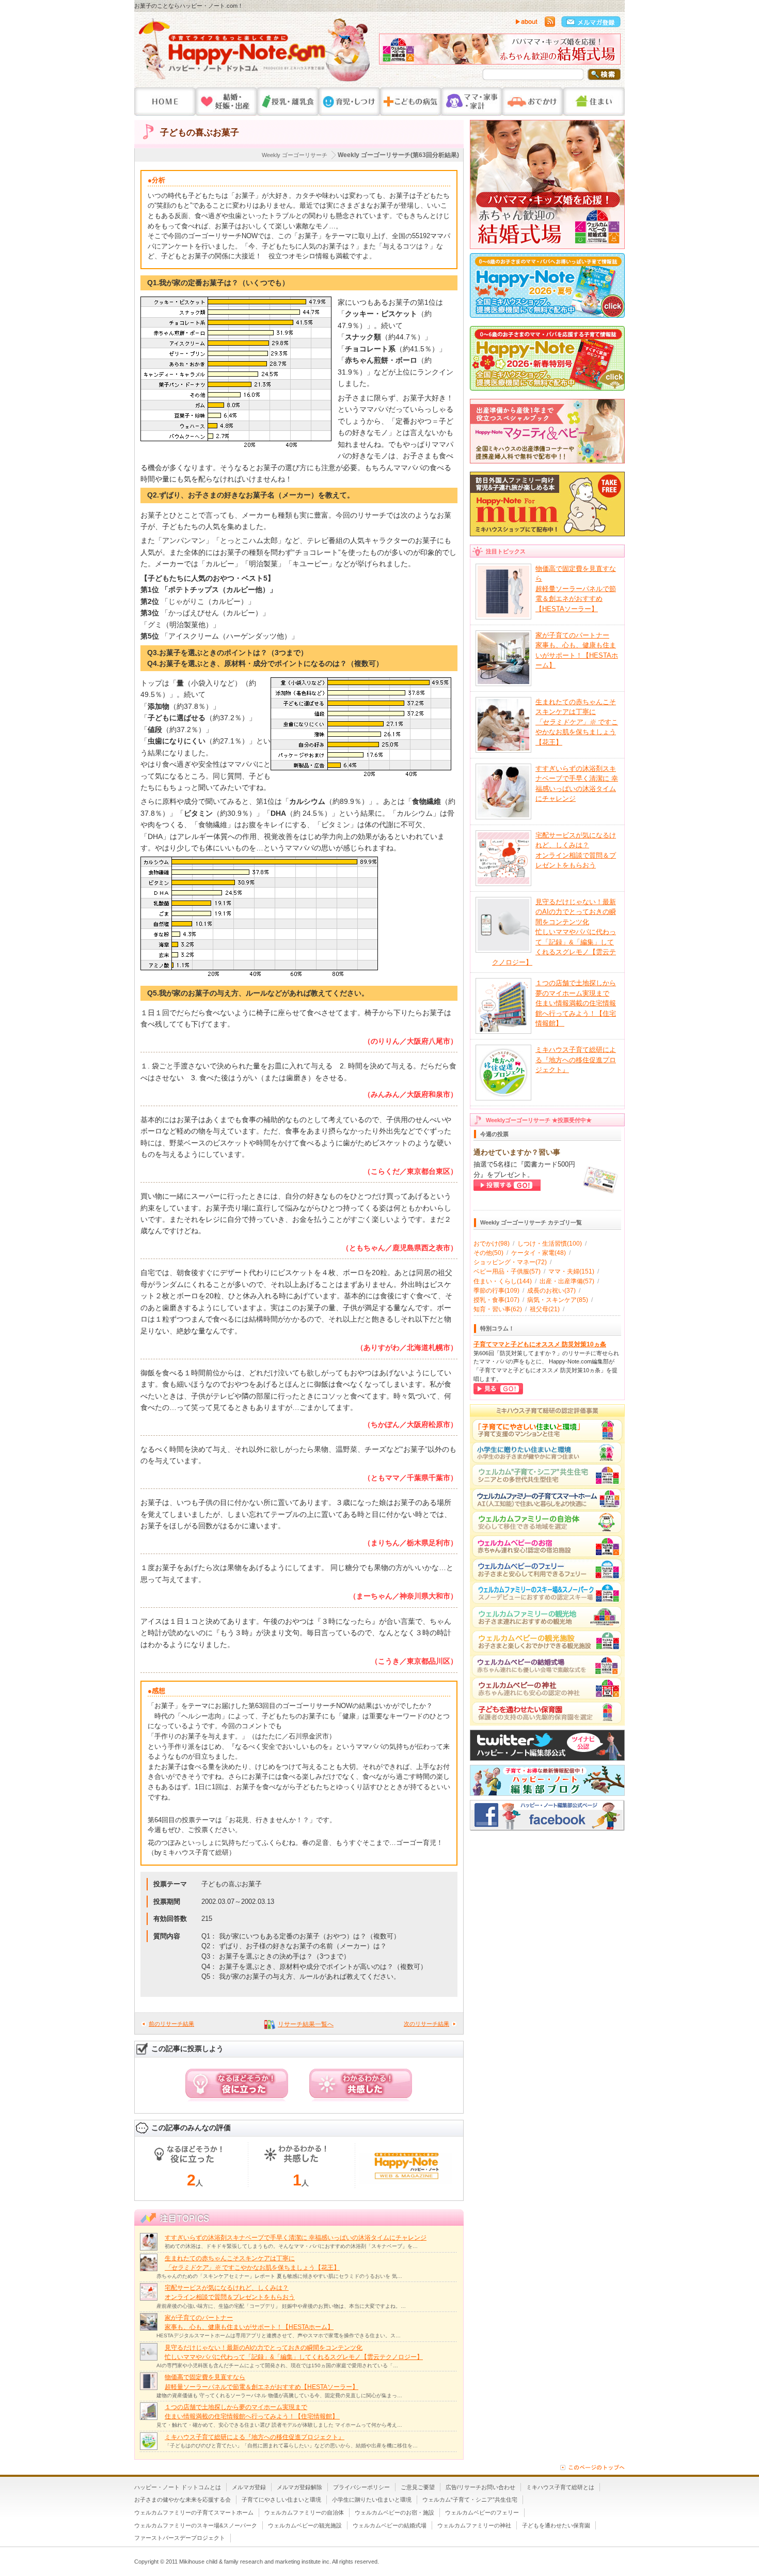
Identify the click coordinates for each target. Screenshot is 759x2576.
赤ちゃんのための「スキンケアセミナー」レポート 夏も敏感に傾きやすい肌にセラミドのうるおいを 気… (279, 2276)
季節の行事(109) (496, 1291)
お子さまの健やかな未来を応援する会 (183, 2500)
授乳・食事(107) (496, 1300)
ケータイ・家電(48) (539, 1253)
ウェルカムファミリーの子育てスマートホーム (194, 2512)
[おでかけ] (533, 102)
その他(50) (488, 1253)
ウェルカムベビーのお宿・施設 (394, 2512)
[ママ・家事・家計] (471, 102)
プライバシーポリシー (361, 2487)
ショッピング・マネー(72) (510, 1262)
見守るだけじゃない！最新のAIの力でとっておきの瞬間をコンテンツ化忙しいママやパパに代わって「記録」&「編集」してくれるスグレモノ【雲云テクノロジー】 (554, 932)
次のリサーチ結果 (426, 2024)
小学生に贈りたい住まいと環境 (372, 2500)
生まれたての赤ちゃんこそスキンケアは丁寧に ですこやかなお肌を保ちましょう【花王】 (577, 722)
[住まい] (594, 102)
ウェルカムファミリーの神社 (474, 2525)
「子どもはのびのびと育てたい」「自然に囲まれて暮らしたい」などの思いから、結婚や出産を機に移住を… (291, 2446)
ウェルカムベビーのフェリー (482, 2512)
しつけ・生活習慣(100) (550, 1244)
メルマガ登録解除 (299, 2487)
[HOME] (165, 102)
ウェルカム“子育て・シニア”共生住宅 (470, 2500)
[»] (610, 52)
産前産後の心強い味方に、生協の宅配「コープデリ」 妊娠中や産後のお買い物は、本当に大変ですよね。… (281, 2306)
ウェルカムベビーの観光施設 (305, 2525)
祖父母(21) (545, 1309)
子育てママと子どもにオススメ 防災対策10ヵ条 (540, 1344)
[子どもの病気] (410, 102)
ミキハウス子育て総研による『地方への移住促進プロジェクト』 (255, 2437)
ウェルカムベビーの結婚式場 (390, 2525)
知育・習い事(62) (498, 1309)
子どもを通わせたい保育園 (556, 2525)
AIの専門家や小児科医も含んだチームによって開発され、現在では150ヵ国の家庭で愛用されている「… (277, 2365)
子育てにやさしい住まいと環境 (281, 2500)
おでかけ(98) (492, 1244)
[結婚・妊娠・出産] (226, 102)
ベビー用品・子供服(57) (507, 1271)
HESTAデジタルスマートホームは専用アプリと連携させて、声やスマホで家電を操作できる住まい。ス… (279, 2336)
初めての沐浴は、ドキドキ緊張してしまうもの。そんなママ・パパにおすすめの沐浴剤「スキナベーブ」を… (291, 2246)
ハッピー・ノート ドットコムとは (178, 2487)
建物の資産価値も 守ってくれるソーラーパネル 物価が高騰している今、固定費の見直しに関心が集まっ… (279, 2395)
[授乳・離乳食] (288, 102)
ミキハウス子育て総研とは (560, 2487)
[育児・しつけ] (349, 102)
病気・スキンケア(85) (558, 1300)
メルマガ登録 (249, 2487)
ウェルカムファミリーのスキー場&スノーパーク (196, 2525)
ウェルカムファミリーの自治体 (304, 2512)
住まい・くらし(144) (503, 1281)
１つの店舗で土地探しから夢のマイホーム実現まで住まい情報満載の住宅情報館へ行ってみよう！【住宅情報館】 (576, 1003)
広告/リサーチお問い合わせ (480, 2487)
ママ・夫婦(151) (571, 1271)
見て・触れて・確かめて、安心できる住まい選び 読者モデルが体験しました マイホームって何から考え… (279, 2425)
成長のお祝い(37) (551, 1291)
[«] (389, 52)
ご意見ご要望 (418, 2487)
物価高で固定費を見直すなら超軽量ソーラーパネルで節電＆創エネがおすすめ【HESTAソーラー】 (576, 589)
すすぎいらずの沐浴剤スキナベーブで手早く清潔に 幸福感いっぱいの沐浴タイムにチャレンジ (296, 2238)
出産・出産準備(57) (567, 1281)
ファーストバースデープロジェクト (180, 2538)
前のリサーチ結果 (171, 2024)
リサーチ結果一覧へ (306, 2024)
